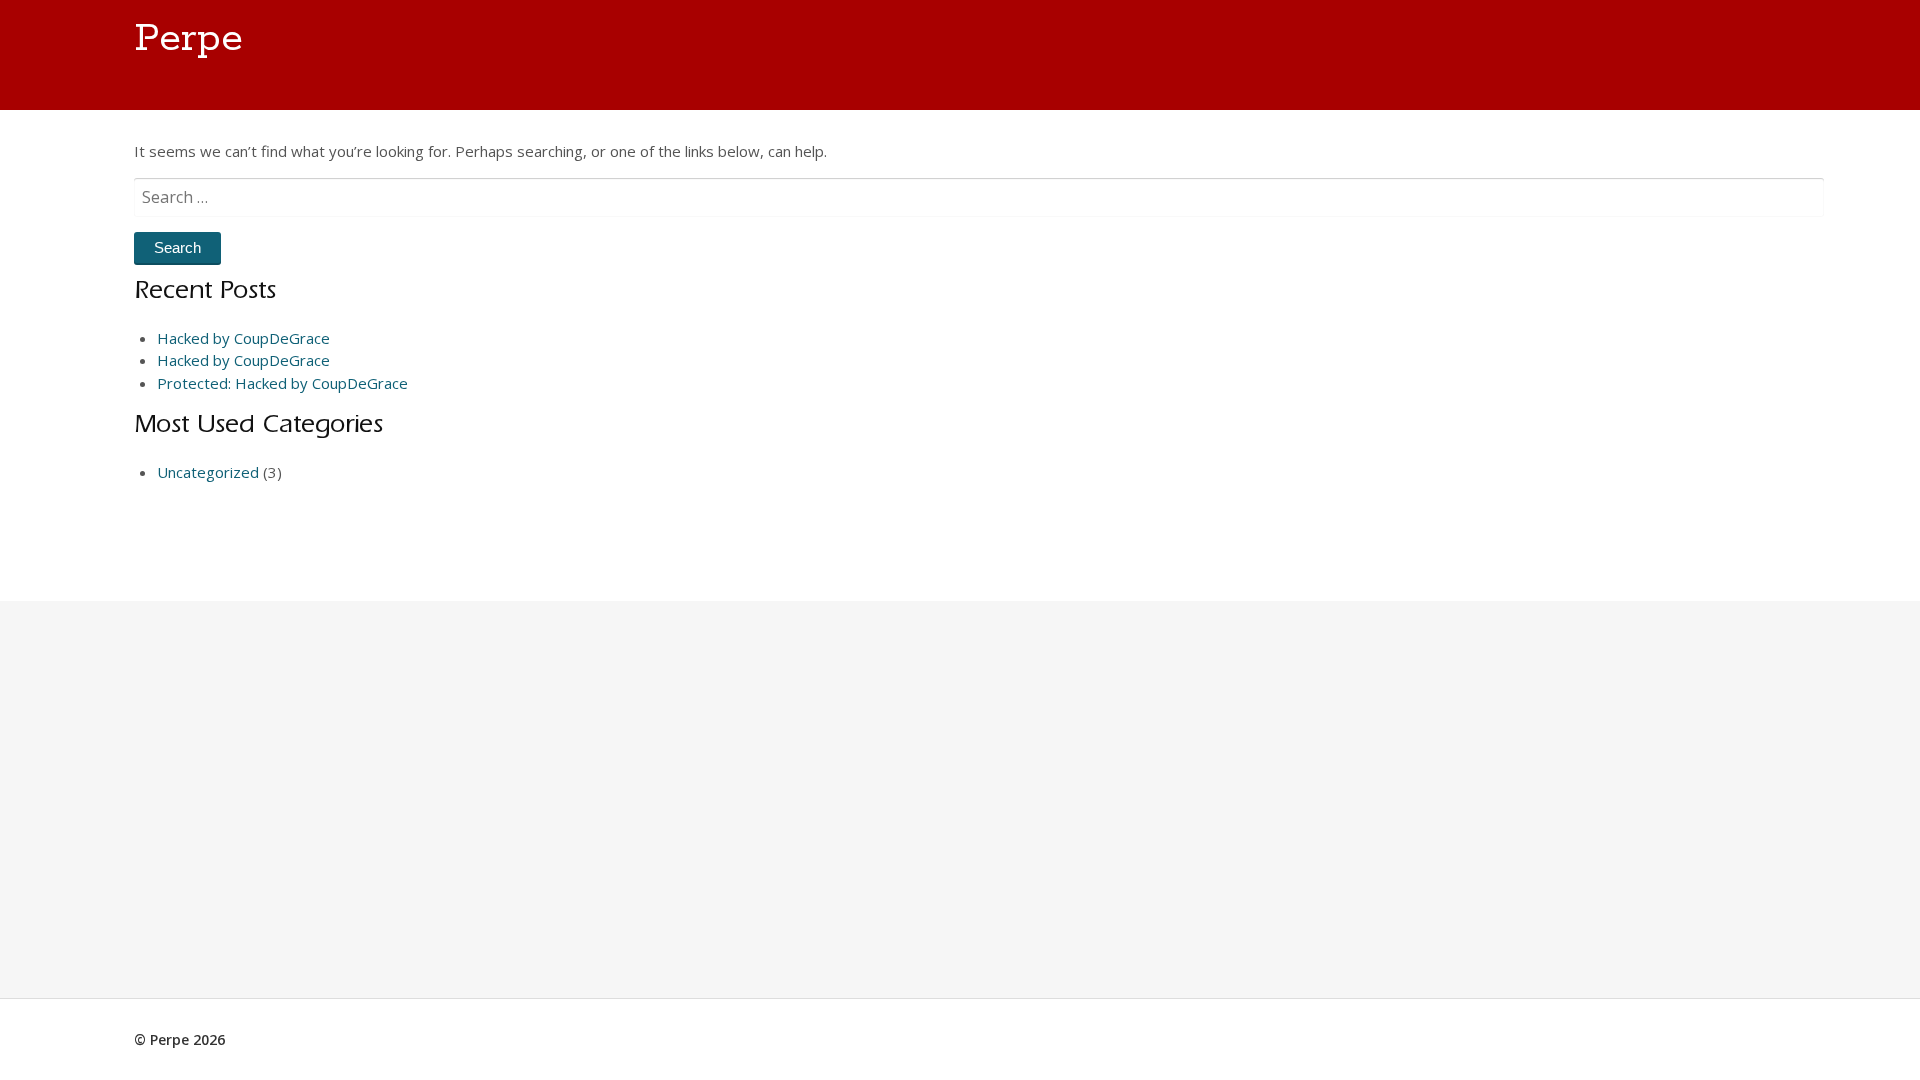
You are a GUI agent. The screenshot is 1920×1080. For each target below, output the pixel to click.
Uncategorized (208, 472)
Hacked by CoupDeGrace (243, 338)
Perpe (188, 39)
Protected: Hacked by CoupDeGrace (282, 383)
